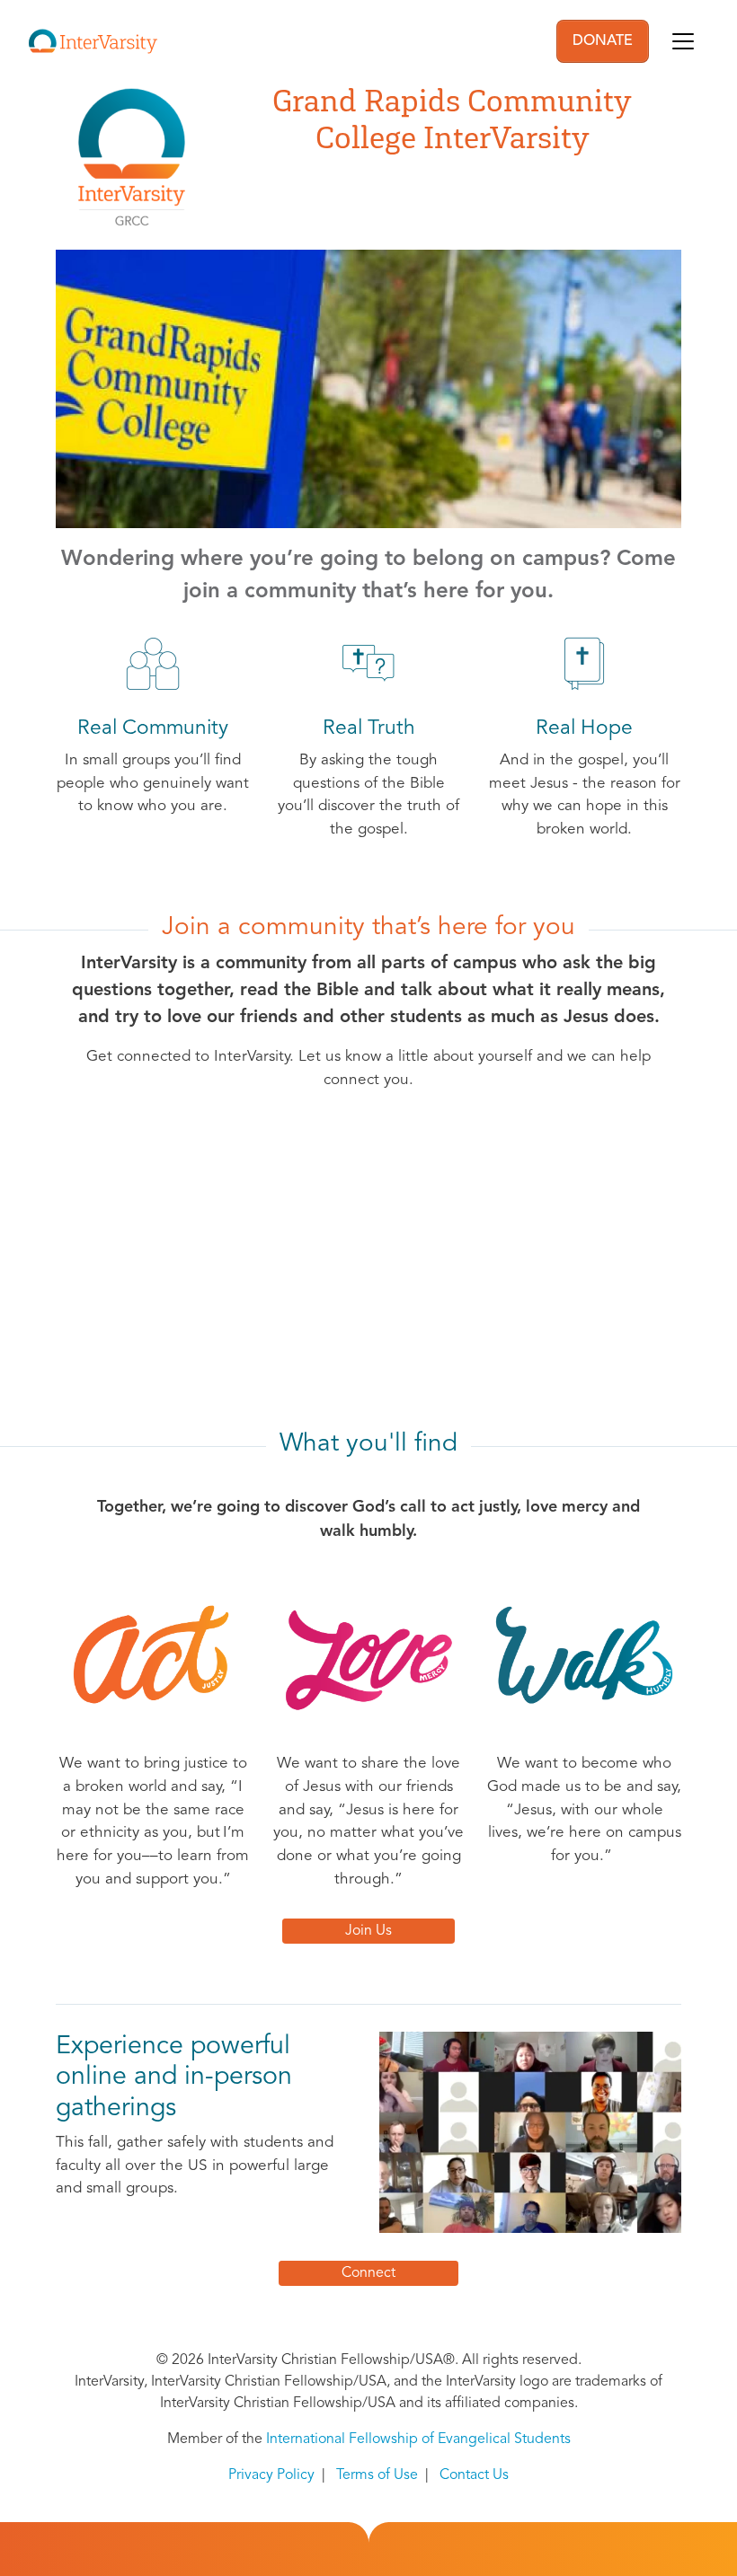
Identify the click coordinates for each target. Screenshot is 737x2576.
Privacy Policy (271, 2475)
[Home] (93, 41)
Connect (368, 2273)
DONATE (603, 41)
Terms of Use (377, 2475)
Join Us (368, 1931)
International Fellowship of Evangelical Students (418, 2439)
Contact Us (474, 2475)
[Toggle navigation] (683, 41)
